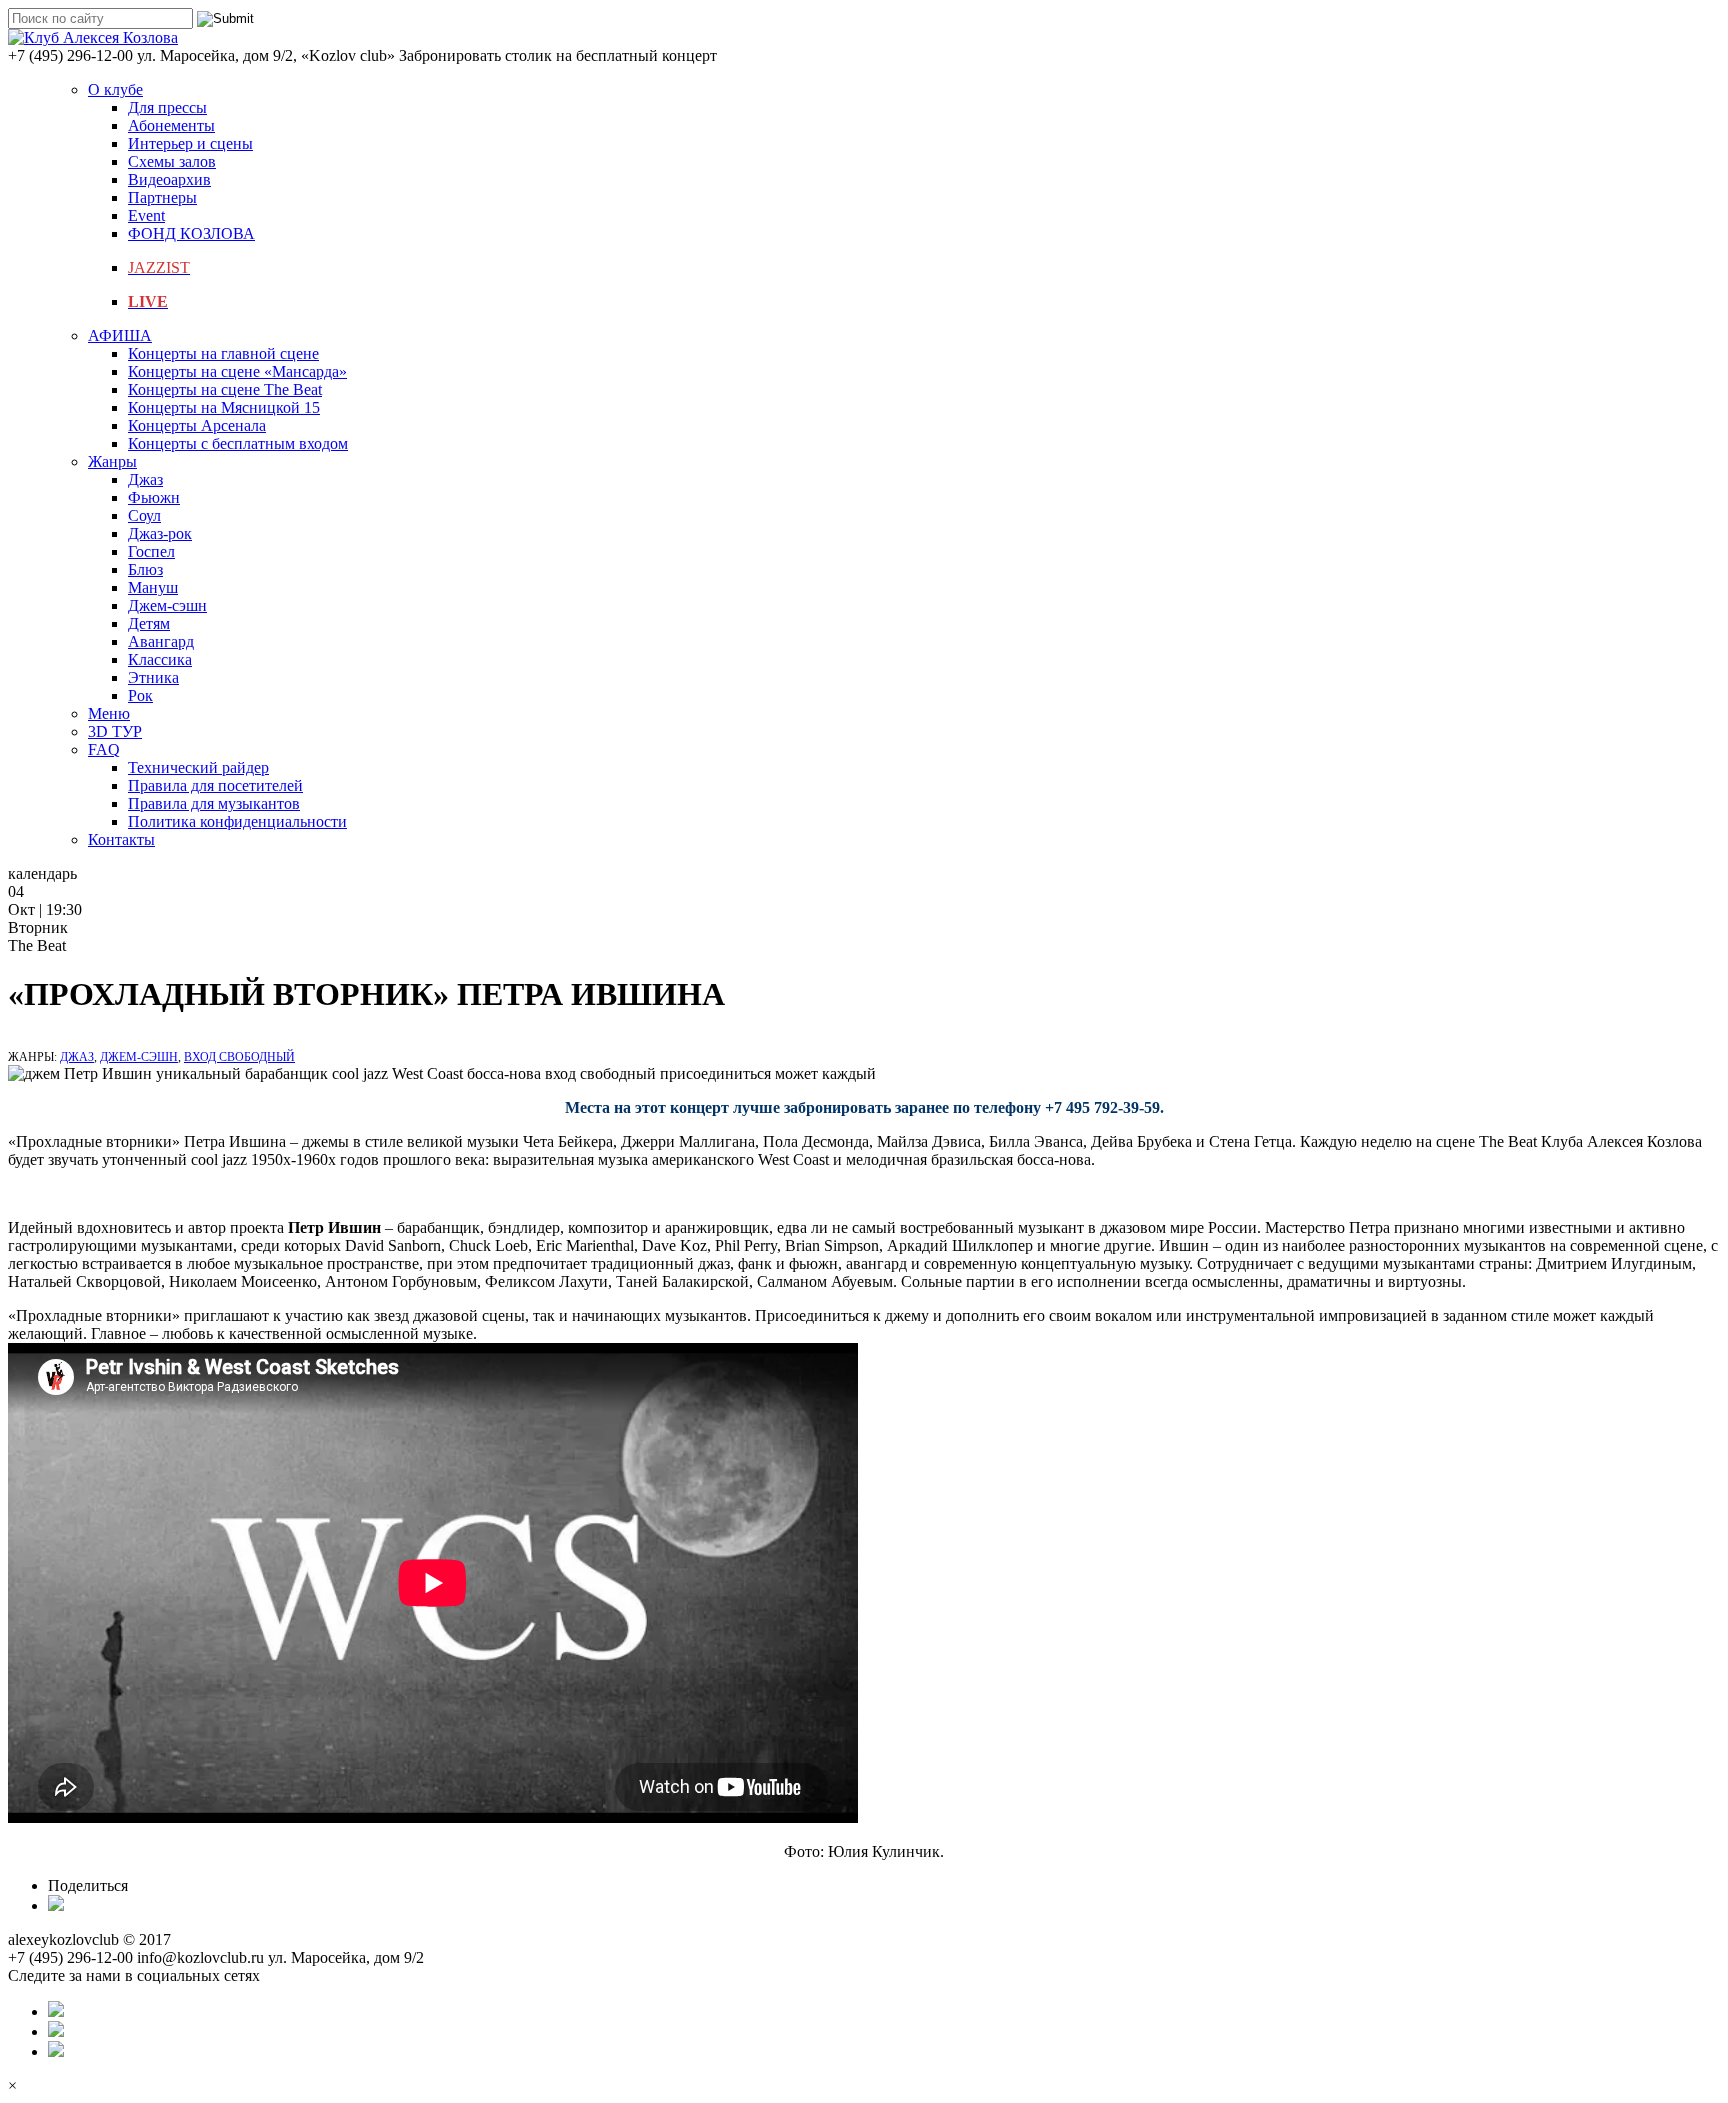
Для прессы (167, 107)
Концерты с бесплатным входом (238, 443)
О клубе (115, 89)
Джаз (145, 479)
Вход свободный (239, 1057)
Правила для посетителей (215, 785)
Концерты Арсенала (197, 425)
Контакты (121, 839)
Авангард (161, 641)
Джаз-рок (160, 533)
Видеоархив (169, 179)
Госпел (151, 551)
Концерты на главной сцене (223, 353)
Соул (144, 515)
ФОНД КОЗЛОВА (191, 233)
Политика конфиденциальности (237, 821)
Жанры (112, 461)
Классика (160, 659)
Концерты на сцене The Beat (225, 389)
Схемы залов (172, 161)
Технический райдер (198, 767)
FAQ (104, 749)
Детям (149, 623)
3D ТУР (115, 731)
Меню (109, 713)
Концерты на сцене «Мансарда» (237, 371)
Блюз (145, 569)
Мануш (153, 587)
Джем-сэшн (167, 605)
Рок (140, 695)
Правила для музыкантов (214, 803)
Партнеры (162, 197)
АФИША (120, 335)
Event (146, 215)
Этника (153, 677)
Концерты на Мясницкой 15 (224, 407)
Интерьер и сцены (190, 143)
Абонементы (171, 125)
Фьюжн (154, 497)
